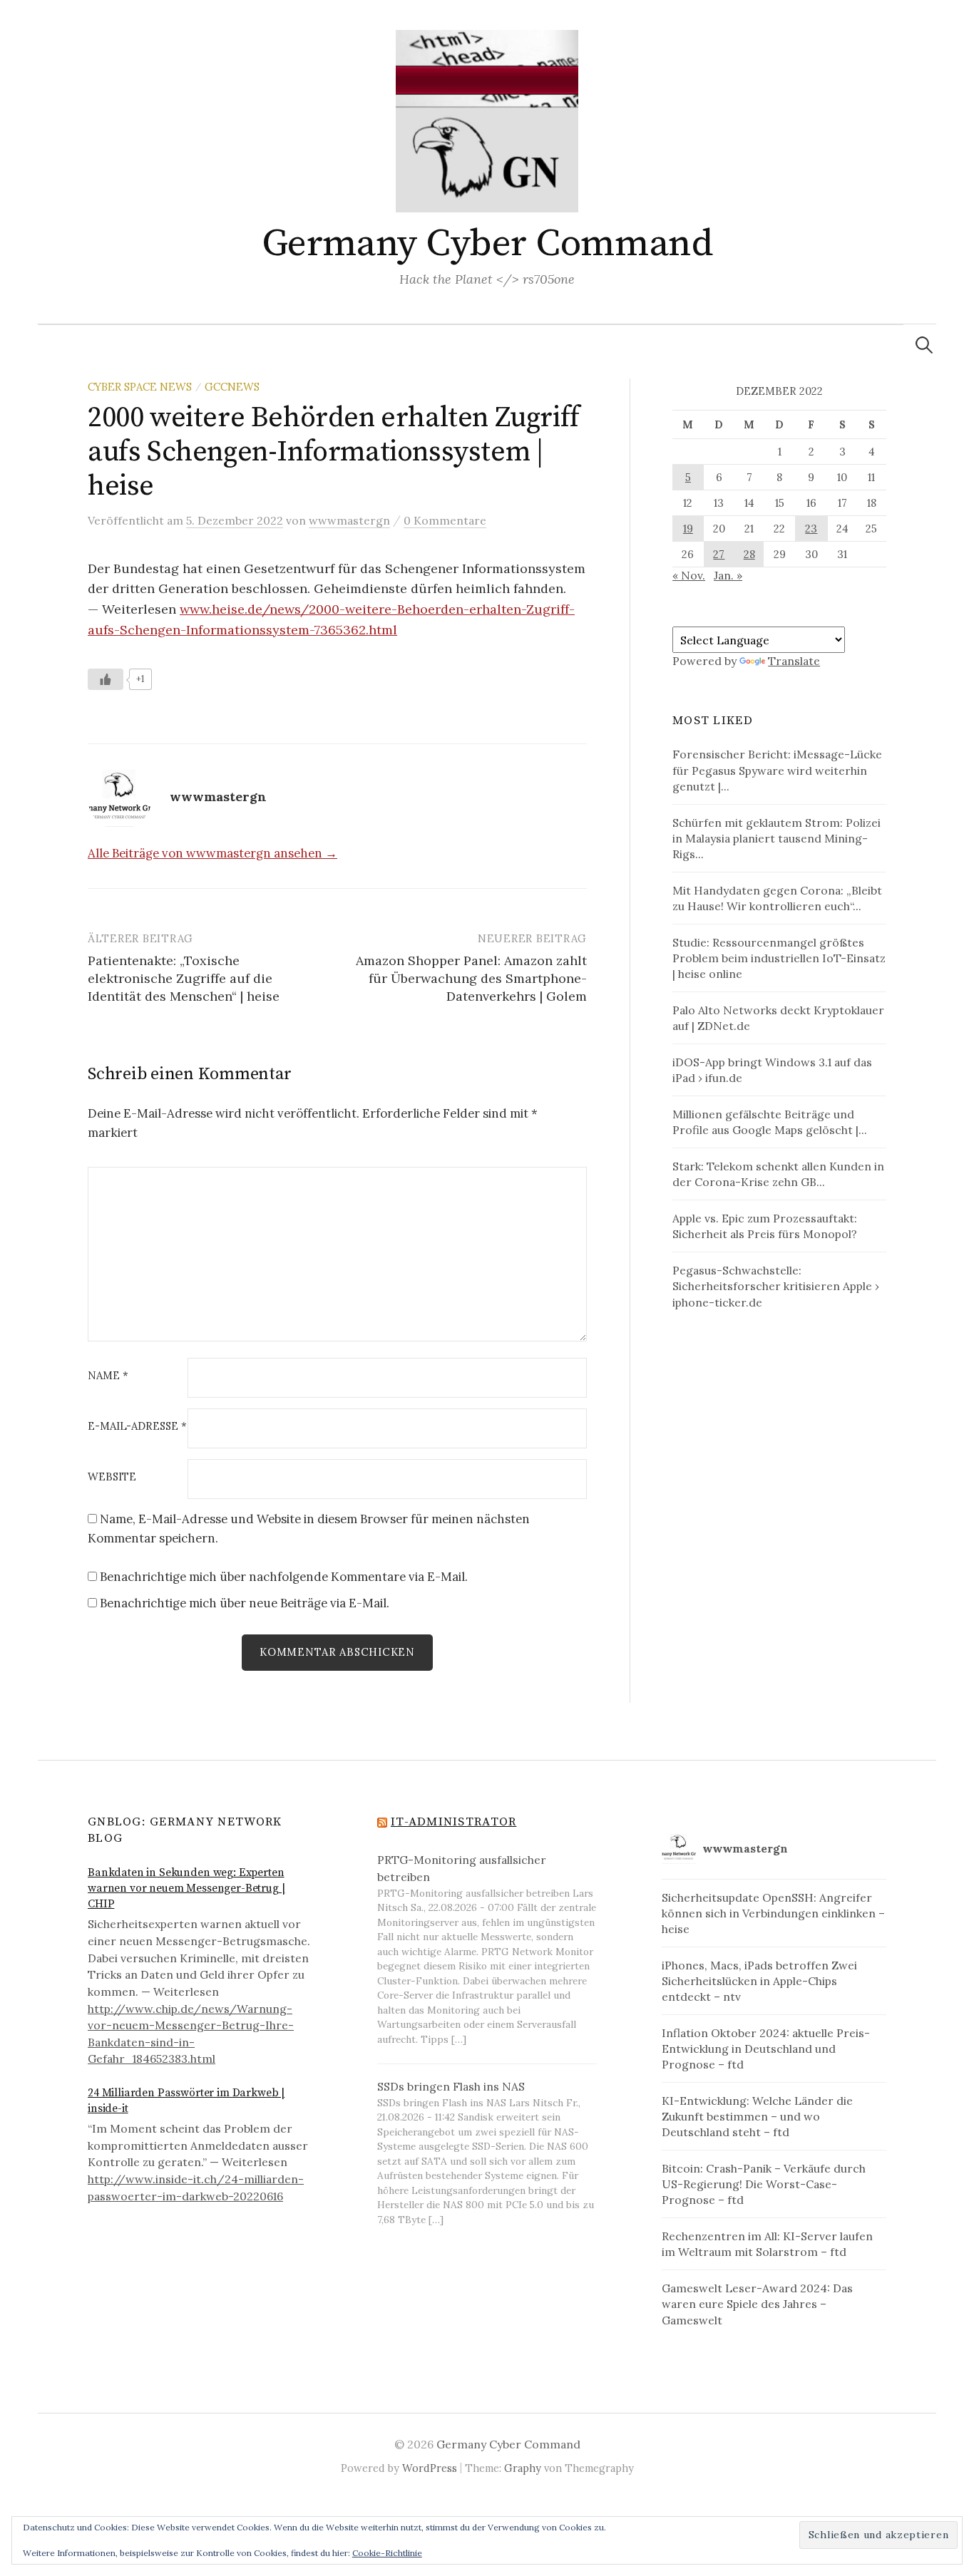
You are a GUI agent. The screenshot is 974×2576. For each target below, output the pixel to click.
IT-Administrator (453, 1822)
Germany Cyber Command (487, 244)
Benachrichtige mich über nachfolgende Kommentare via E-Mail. (284, 1577)
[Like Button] (106, 679)
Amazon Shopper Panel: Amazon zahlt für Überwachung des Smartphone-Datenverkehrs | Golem (471, 978)
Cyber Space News (140, 387)
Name (108, 1376)
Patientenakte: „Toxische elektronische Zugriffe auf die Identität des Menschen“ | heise (184, 978)
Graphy (523, 2468)
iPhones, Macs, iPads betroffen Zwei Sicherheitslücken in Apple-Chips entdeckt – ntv (759, 1981)
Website (112, 1477)
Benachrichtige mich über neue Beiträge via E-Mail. (245, 1603)
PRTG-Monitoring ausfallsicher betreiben (462, 1868)
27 (719, 554)
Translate (794, 661)
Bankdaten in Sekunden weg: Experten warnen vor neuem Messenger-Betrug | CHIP (186, 1889)
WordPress (430, 2468)
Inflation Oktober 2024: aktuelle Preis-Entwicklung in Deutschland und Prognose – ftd (766, 2049)
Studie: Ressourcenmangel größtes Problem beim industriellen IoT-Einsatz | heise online (779, 958)
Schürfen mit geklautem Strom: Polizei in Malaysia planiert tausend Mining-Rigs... (776, 838)
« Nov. (689, 575)
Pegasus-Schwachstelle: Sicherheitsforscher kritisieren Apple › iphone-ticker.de (776, 1286)
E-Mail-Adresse (137, 1427)
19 (688, 529)
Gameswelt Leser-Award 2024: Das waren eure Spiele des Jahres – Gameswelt (757, 2304)
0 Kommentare (445, 520)
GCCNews (232, 387)
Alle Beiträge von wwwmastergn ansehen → (212, 853)
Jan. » (728, 575)
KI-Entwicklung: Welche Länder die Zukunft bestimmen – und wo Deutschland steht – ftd (757, 2116)
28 (749, 554)
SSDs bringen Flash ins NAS (451, 2086)
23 (811, 529)
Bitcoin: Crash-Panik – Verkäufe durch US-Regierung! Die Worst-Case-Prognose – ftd (764, 2184)
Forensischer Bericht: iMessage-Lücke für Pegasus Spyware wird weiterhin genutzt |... (777, 770)
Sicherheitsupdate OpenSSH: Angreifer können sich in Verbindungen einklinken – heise (773, 1913)
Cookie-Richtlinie (387, 2553)
